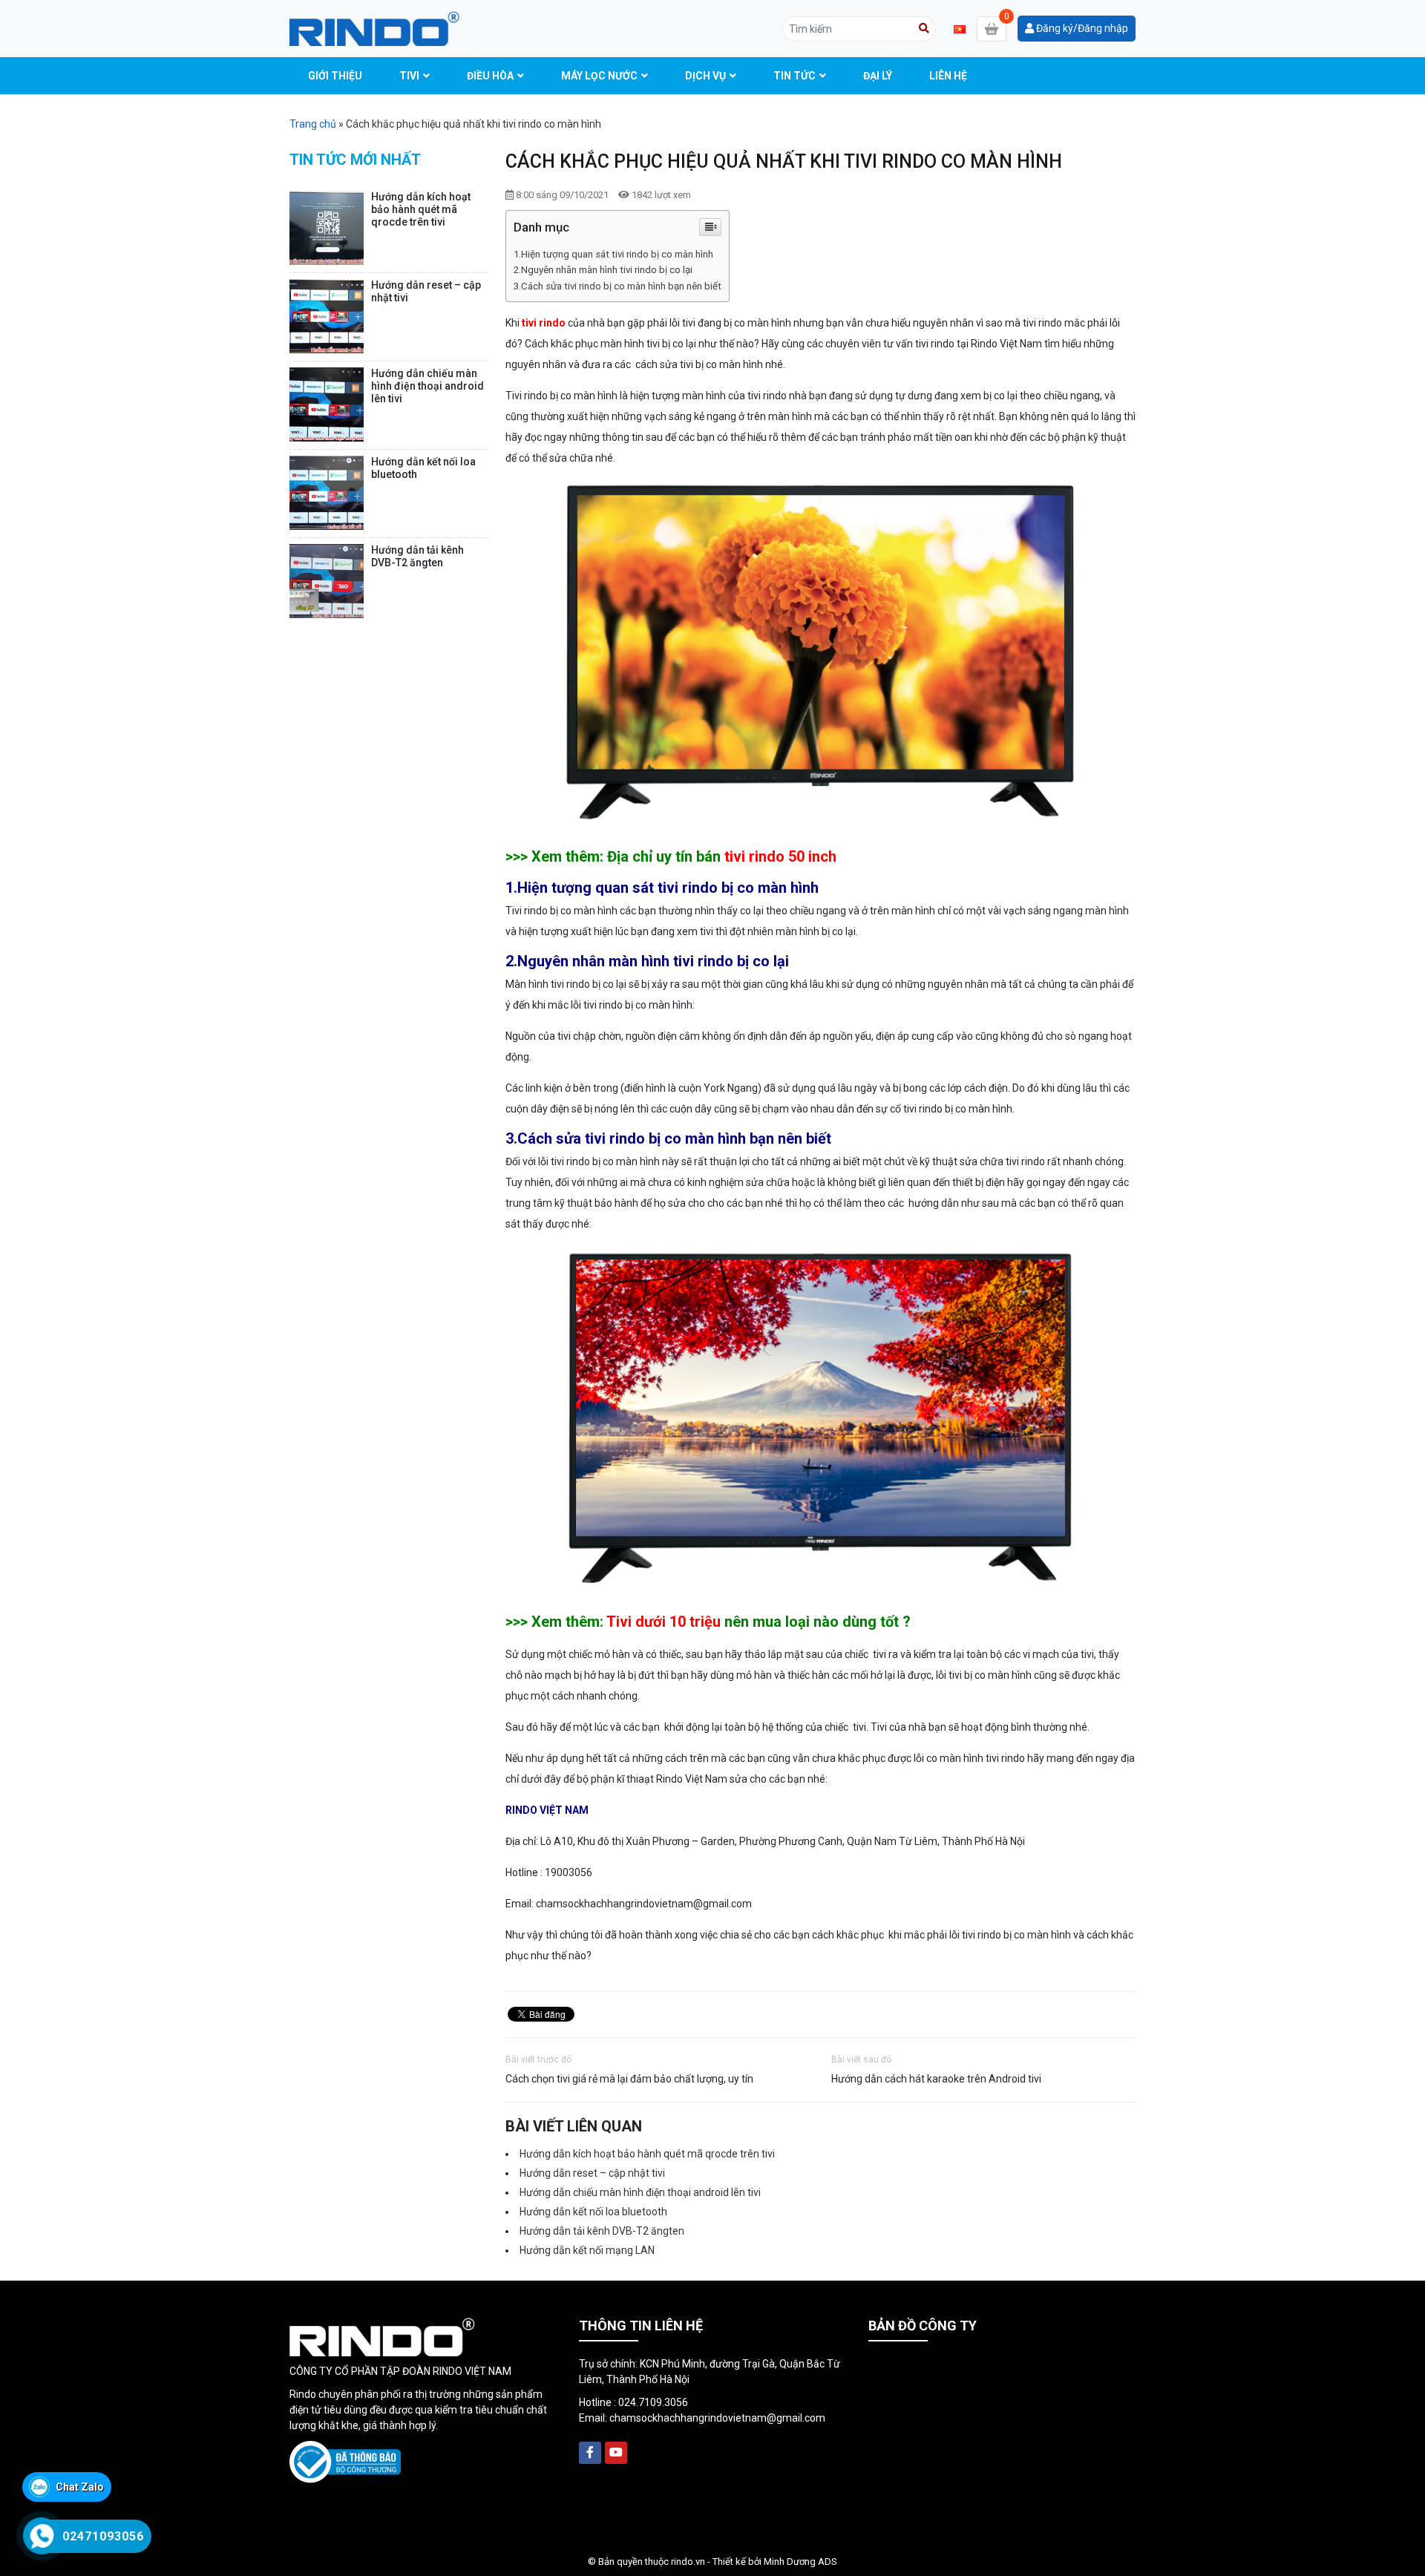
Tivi (409, 76)
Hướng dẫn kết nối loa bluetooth (593, 2212)
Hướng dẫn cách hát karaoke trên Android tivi (936, 2079)
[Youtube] (616, 2453)
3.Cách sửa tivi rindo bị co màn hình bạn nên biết (617, 286)
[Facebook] (590, 2453)
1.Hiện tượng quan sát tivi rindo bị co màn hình (613, 254)
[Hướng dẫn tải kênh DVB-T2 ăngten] (327, 581)
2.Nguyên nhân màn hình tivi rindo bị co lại (603, 270)
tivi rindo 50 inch (780, 856)
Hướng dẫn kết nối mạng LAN (587, 2250)
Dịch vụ (705, 76)
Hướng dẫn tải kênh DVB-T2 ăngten (602, 2231)
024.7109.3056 (653, 2402)
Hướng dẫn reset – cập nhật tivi (592, 2173)
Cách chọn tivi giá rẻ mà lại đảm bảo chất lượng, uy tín (629, 2079)
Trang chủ (313, 124)
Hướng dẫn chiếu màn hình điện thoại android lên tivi (640, 2192)
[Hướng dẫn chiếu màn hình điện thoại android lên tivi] (327, 404)
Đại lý (878, 76)
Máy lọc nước (599, 76)
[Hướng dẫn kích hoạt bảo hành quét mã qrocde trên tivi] (327, 228)
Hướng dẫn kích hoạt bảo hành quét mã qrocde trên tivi (647, 2154)
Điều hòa (490, 76)
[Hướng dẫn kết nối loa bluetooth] (327, 493)
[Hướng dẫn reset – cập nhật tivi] (327, 316)
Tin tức (795, 76)
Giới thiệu (335, 76)
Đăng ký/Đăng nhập (1081, 28)
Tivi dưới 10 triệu (664, 1622)
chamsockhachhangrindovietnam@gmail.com (717, 2418)
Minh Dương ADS (800, 2562)
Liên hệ (948, 76)
